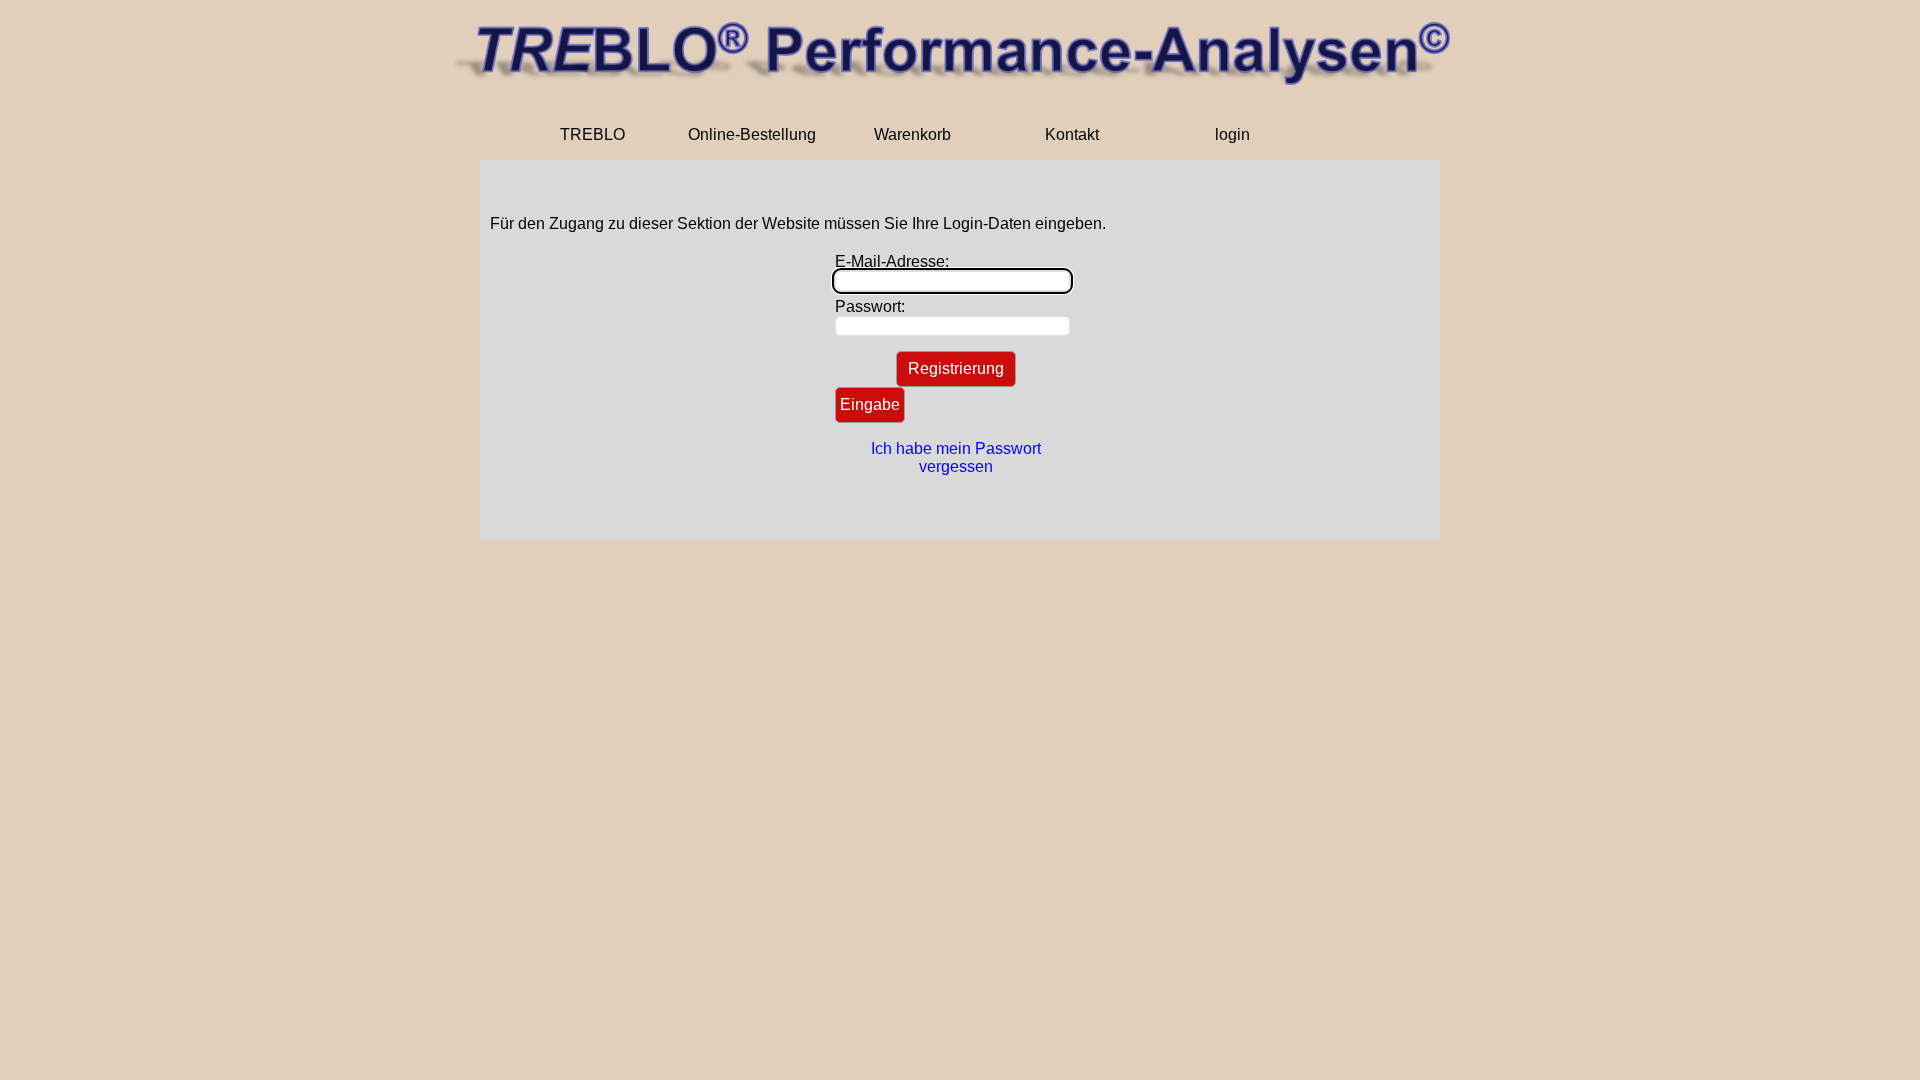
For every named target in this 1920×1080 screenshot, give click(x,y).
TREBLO (592, 134)
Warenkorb (912, 134)
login (1232, 134)
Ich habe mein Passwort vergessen (956, 457)
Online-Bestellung (752, 134)
